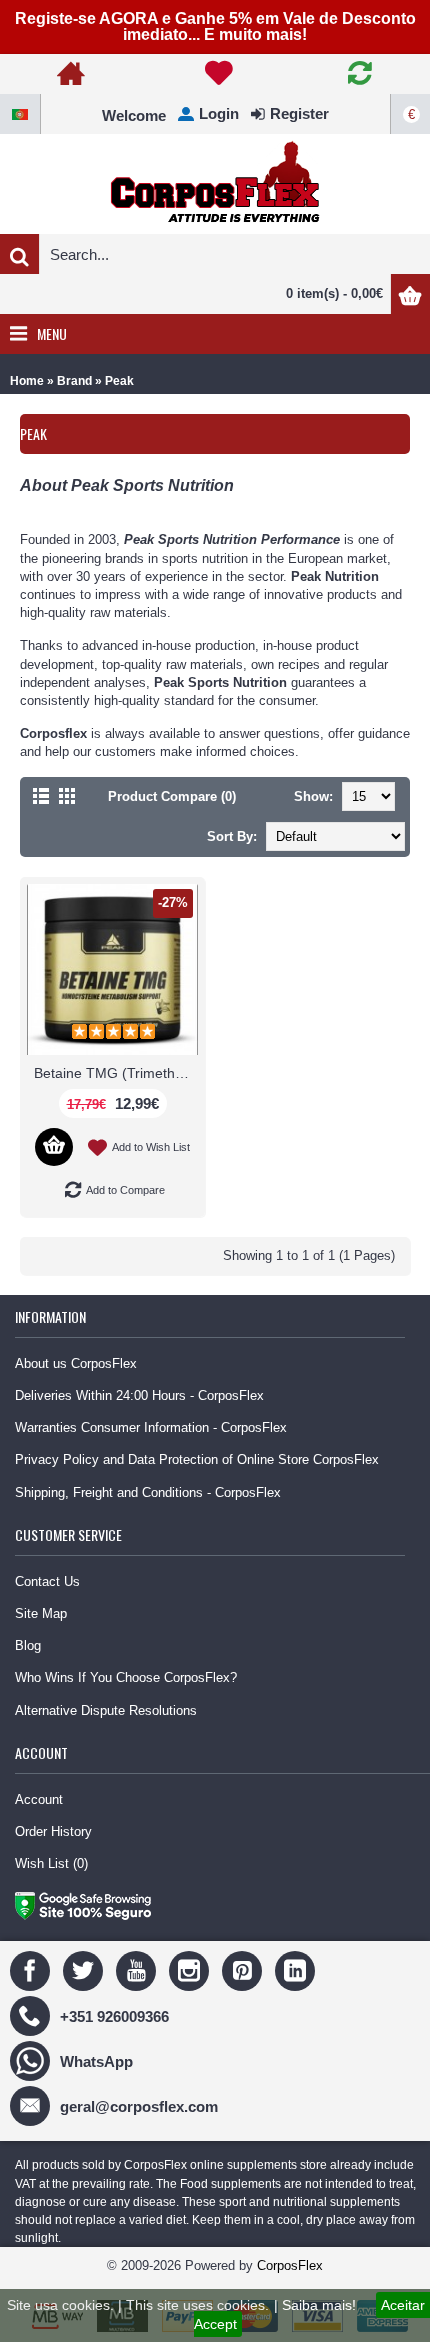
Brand (74, 381)
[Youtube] (138, 1970)
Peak (119, 381)
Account (39, 1799)
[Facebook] (32, 1970)
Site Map (41, 1613)
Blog (28, 1645)
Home (27, 381)
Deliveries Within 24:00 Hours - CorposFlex (139, 1395)
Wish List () (51, 1863)
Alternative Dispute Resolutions (106, 1710)
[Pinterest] (244, 1970)
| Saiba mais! (315, 2305)
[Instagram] (191, 1970)
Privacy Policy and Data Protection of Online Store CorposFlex (197, 1459)
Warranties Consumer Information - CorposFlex (151, 1427)
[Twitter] (85, 1970)
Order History (53, 1831)
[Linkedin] (297, 1970)
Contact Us (47, 1581)
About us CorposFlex (76, 1363)
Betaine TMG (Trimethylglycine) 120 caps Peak (116, 1073)
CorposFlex (290, 2265)
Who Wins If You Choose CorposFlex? (126, 1677)
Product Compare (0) (172, 796)
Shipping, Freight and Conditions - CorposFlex (148, 1492)
